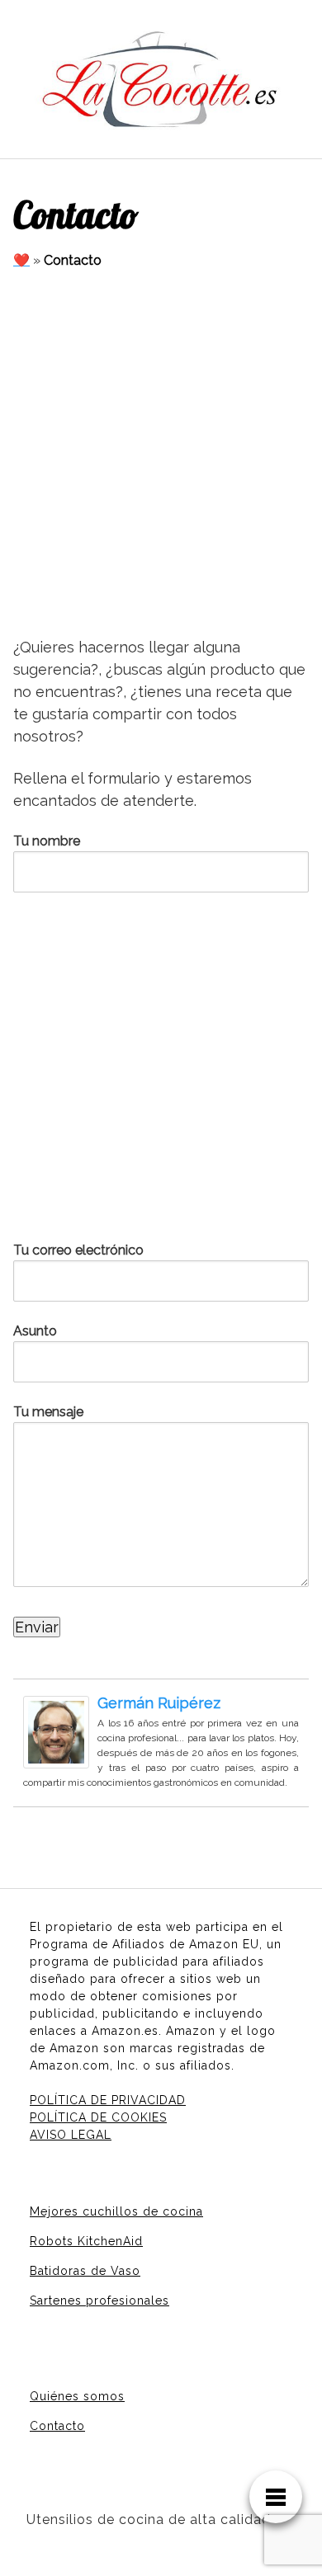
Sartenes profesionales (99, 2301)
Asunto (35, 1331)
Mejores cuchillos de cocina (116, 2211)
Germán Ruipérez (159, 1703)
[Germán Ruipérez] (56, 1731)
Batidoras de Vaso (85, 2271)
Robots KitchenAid (86, 2241)
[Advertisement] (161, 454)
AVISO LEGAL (71, 2135)
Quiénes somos (77, 2396)
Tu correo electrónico (78, 1250)
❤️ (21, 260)
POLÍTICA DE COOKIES (98, 2117)
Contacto (57, 2426)
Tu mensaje (48, 1412)
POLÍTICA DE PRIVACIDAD (108, 2100)
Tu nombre (47, 841)
